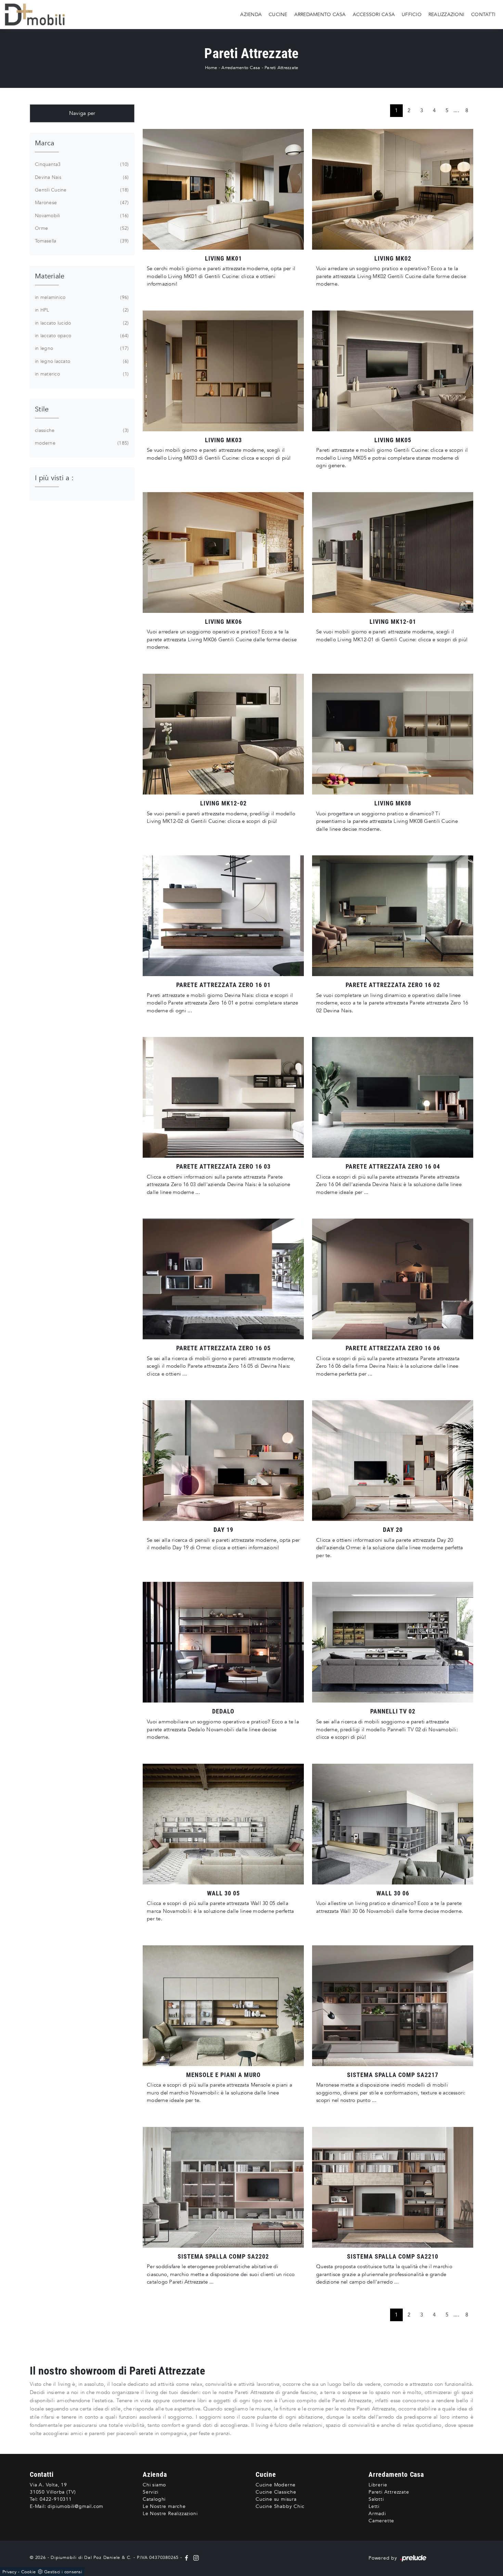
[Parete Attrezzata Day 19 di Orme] (223, 1461)
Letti (374, 2506)
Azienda (251, 14)
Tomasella (81, 241)
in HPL (81, 310)
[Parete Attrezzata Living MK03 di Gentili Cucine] (223, 371)
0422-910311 (56, 2499)
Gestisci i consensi (63, 2572)
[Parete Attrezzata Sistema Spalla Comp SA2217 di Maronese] (393, 2006)
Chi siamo (154, 2485)
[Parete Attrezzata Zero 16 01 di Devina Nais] (223, 916)
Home (211, 68)
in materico (81, 374)
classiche (81, 430)
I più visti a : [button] (54, 478)
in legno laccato (81, 361)
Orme (81, 228)
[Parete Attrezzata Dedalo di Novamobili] (223, 1642)
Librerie (378, 2485)
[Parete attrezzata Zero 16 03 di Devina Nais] (223, 1097)
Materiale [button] (50, 276)
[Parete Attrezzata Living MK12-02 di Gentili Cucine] (223, 734)
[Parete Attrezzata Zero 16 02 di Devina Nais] (393, 916)
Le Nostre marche (164, 2506)
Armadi (377, 2514)
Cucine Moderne (276, 2485)
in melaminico (81, 297)
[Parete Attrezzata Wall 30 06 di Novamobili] (393, 1824)
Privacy (9, 2572)
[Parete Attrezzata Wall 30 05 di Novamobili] (223, 1824)
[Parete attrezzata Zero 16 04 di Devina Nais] (393, 1097)
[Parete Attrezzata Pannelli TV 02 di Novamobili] (393, 1642)
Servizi (151, 2492)
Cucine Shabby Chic (280, 2506)
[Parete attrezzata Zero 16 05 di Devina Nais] (223, 1279)
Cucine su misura (276, 2499)
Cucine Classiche (276, 2492)
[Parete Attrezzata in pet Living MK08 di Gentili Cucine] (393, 734)
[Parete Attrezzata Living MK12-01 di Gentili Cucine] (393, 553)
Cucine (278, 14)
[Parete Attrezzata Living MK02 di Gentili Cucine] (393, 189)
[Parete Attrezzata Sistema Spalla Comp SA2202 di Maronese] (223, 2187)
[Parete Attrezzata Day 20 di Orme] (393, 1461)
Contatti (483, 14)
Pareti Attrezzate (281, 68)
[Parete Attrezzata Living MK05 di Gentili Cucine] (393, 371)
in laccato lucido (81, 323)
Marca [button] (44, 143)
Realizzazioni (446, 14)
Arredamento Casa (320, 14)
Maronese (81, 203)
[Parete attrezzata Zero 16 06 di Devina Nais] (393, 1279)
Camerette (381, 2521)
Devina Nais (81, 177)
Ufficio (412, 14)
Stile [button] (42, 409)
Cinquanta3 (81, 164)
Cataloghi (154, 2499)
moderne (81, 443)
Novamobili (81, 216)
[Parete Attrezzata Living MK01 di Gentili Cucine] (223, 189)
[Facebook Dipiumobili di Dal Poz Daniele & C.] (187, 2558)
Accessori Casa (374, 14)
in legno (81, 348)
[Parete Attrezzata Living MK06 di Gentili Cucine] (223, 553)
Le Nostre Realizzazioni (170, 2514)
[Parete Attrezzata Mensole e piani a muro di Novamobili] (223, 2006)
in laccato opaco (81, 336)
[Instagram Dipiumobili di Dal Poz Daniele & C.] (195, 2558)
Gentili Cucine (81, 190)
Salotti (376, 2499)
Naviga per (82, 113)
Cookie (29, 2572)
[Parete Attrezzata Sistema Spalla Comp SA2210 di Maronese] (393, 2187)
